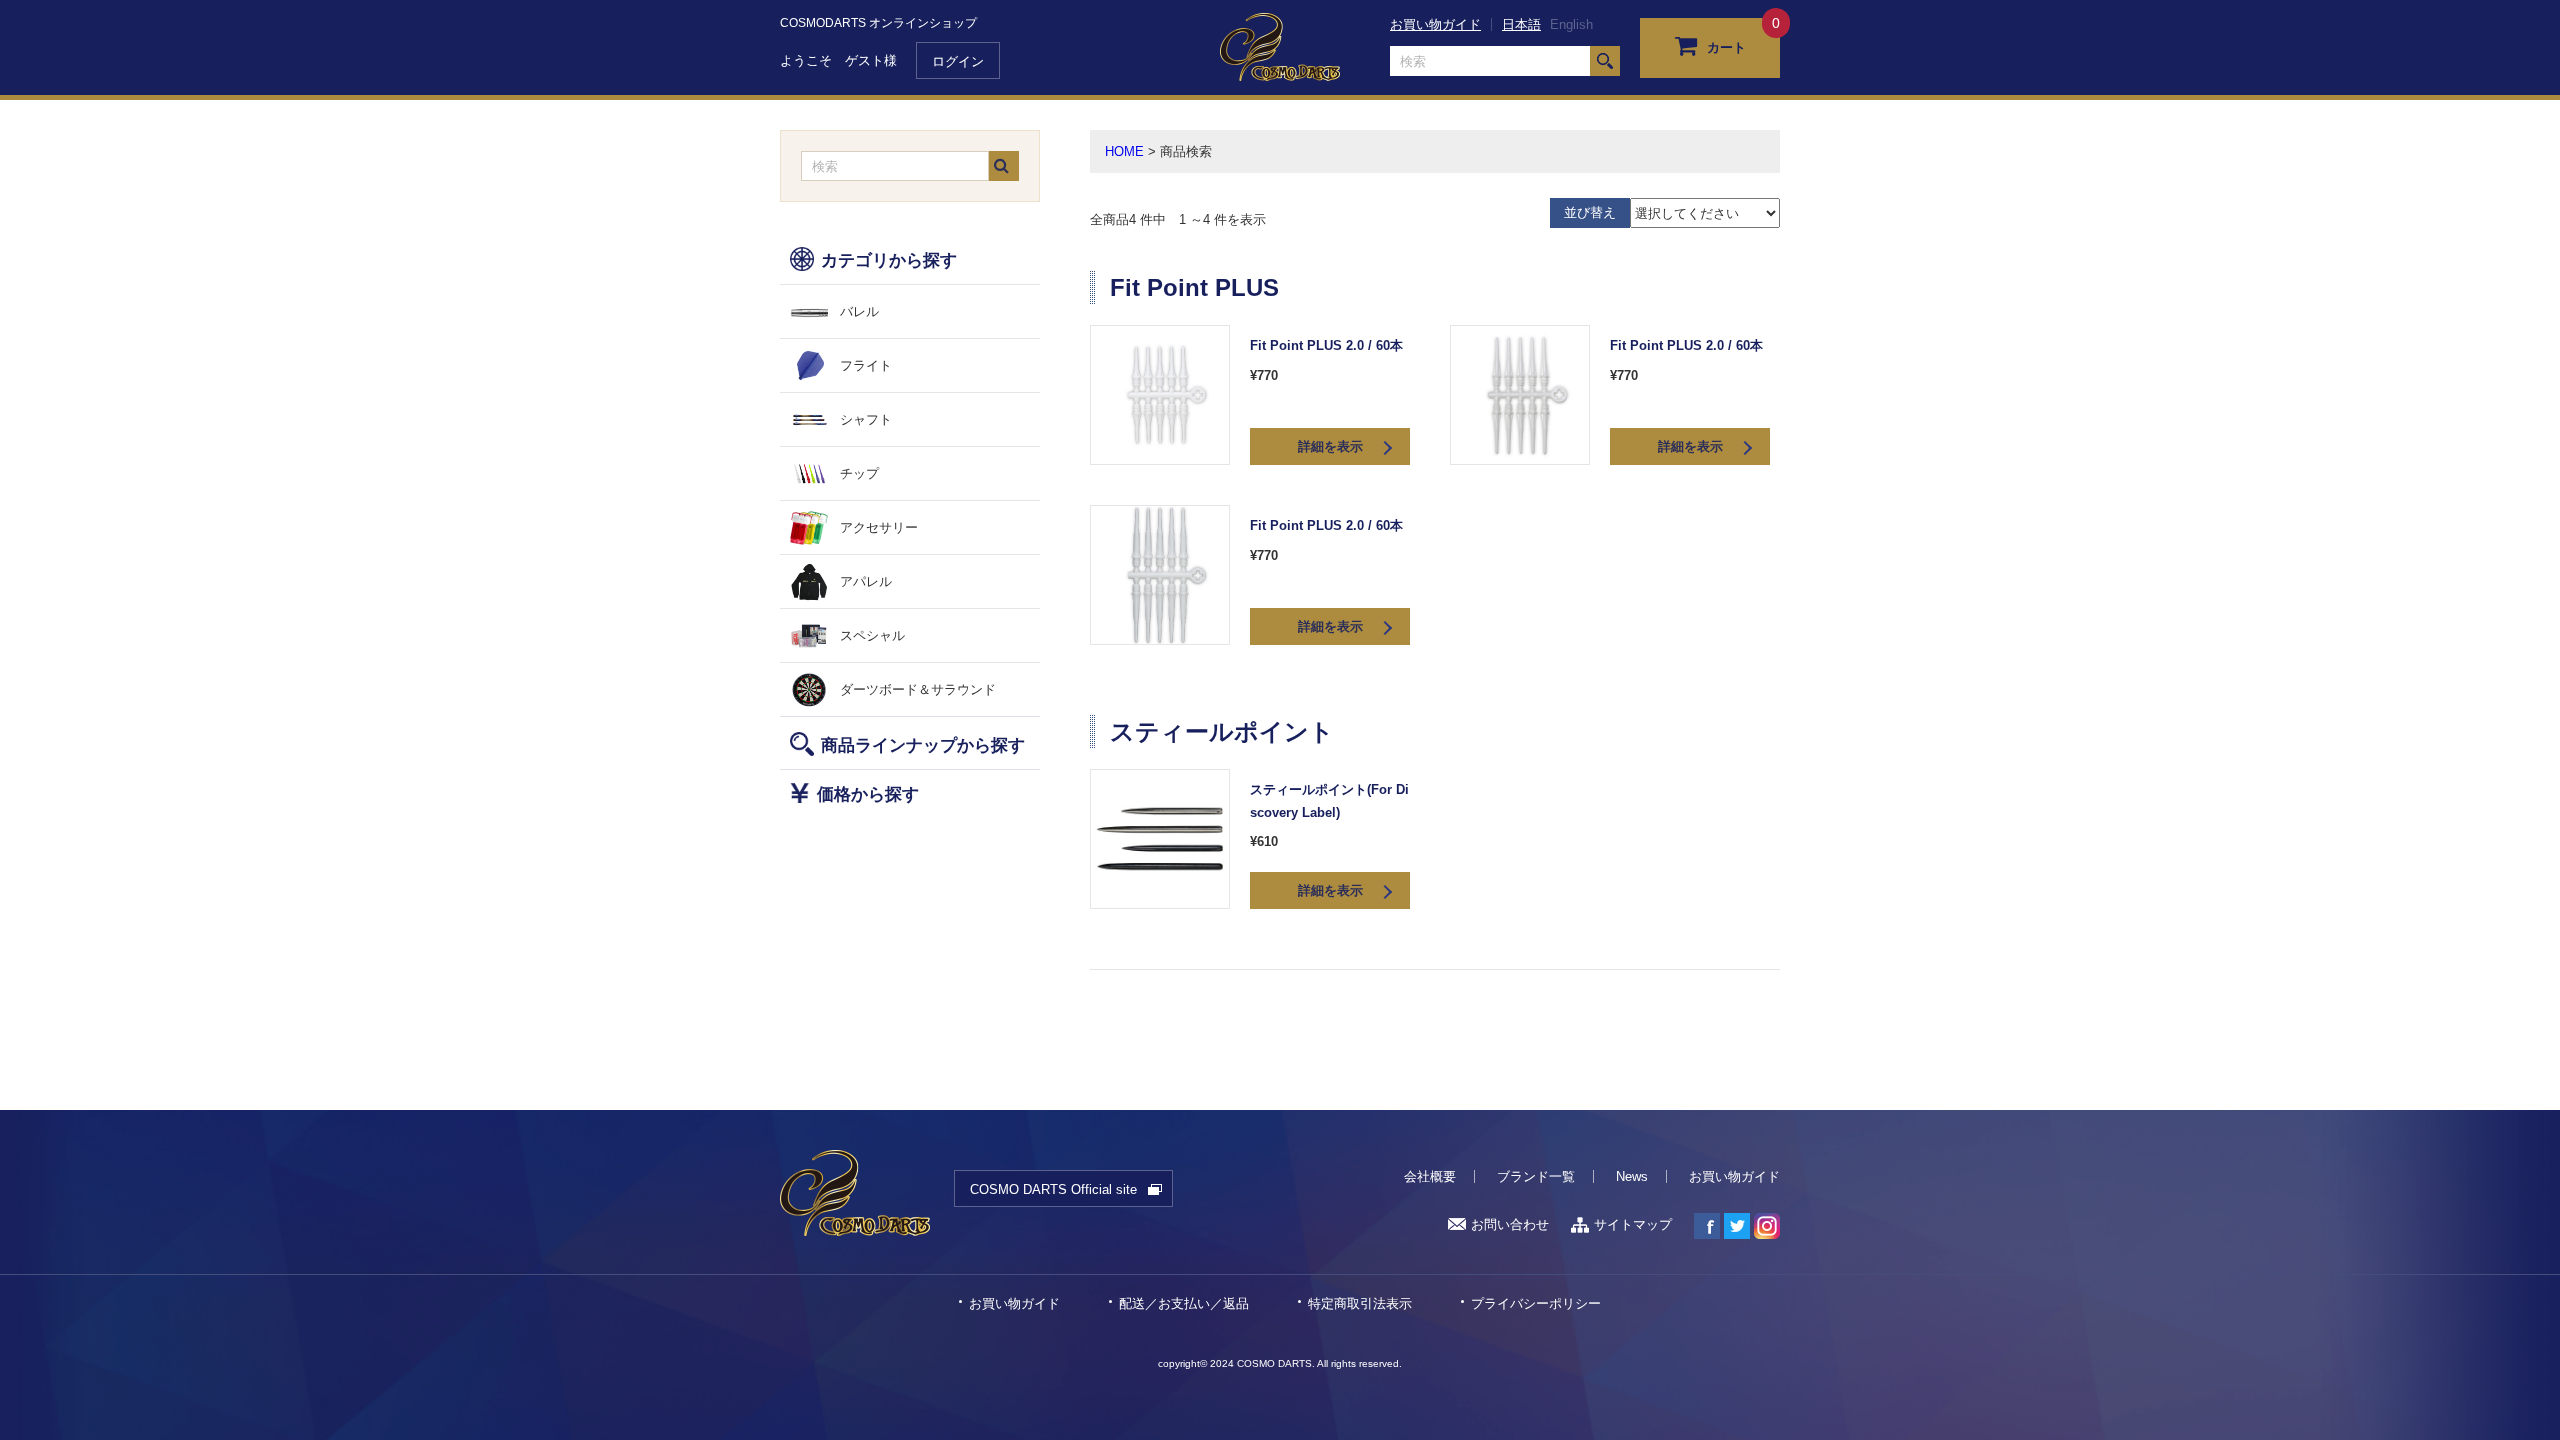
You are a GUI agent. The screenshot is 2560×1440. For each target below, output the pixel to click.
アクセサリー (879, 527)
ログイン (958, 61)
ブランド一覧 (1536, 1176)
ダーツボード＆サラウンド (918, 689)
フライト (866, 365)
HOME (1124, 151)
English (1571, 24)
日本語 (1521, 24)
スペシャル (872, 635)
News (1632, 1176)
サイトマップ (1633, 1224)
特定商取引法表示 (1360, 1303)
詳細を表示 (1330, 446)
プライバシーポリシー (1536, 1303)
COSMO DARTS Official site (1053, 1189)
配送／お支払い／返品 (1184, 1303)
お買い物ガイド (1435, 24)
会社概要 (1430, 1176)
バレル (859, 311)
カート (1726, 47)
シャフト (866, 419)
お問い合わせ (1510, 1224)
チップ (859, 473)
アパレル (866, 581)
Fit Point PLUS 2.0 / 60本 (1326, 345)
